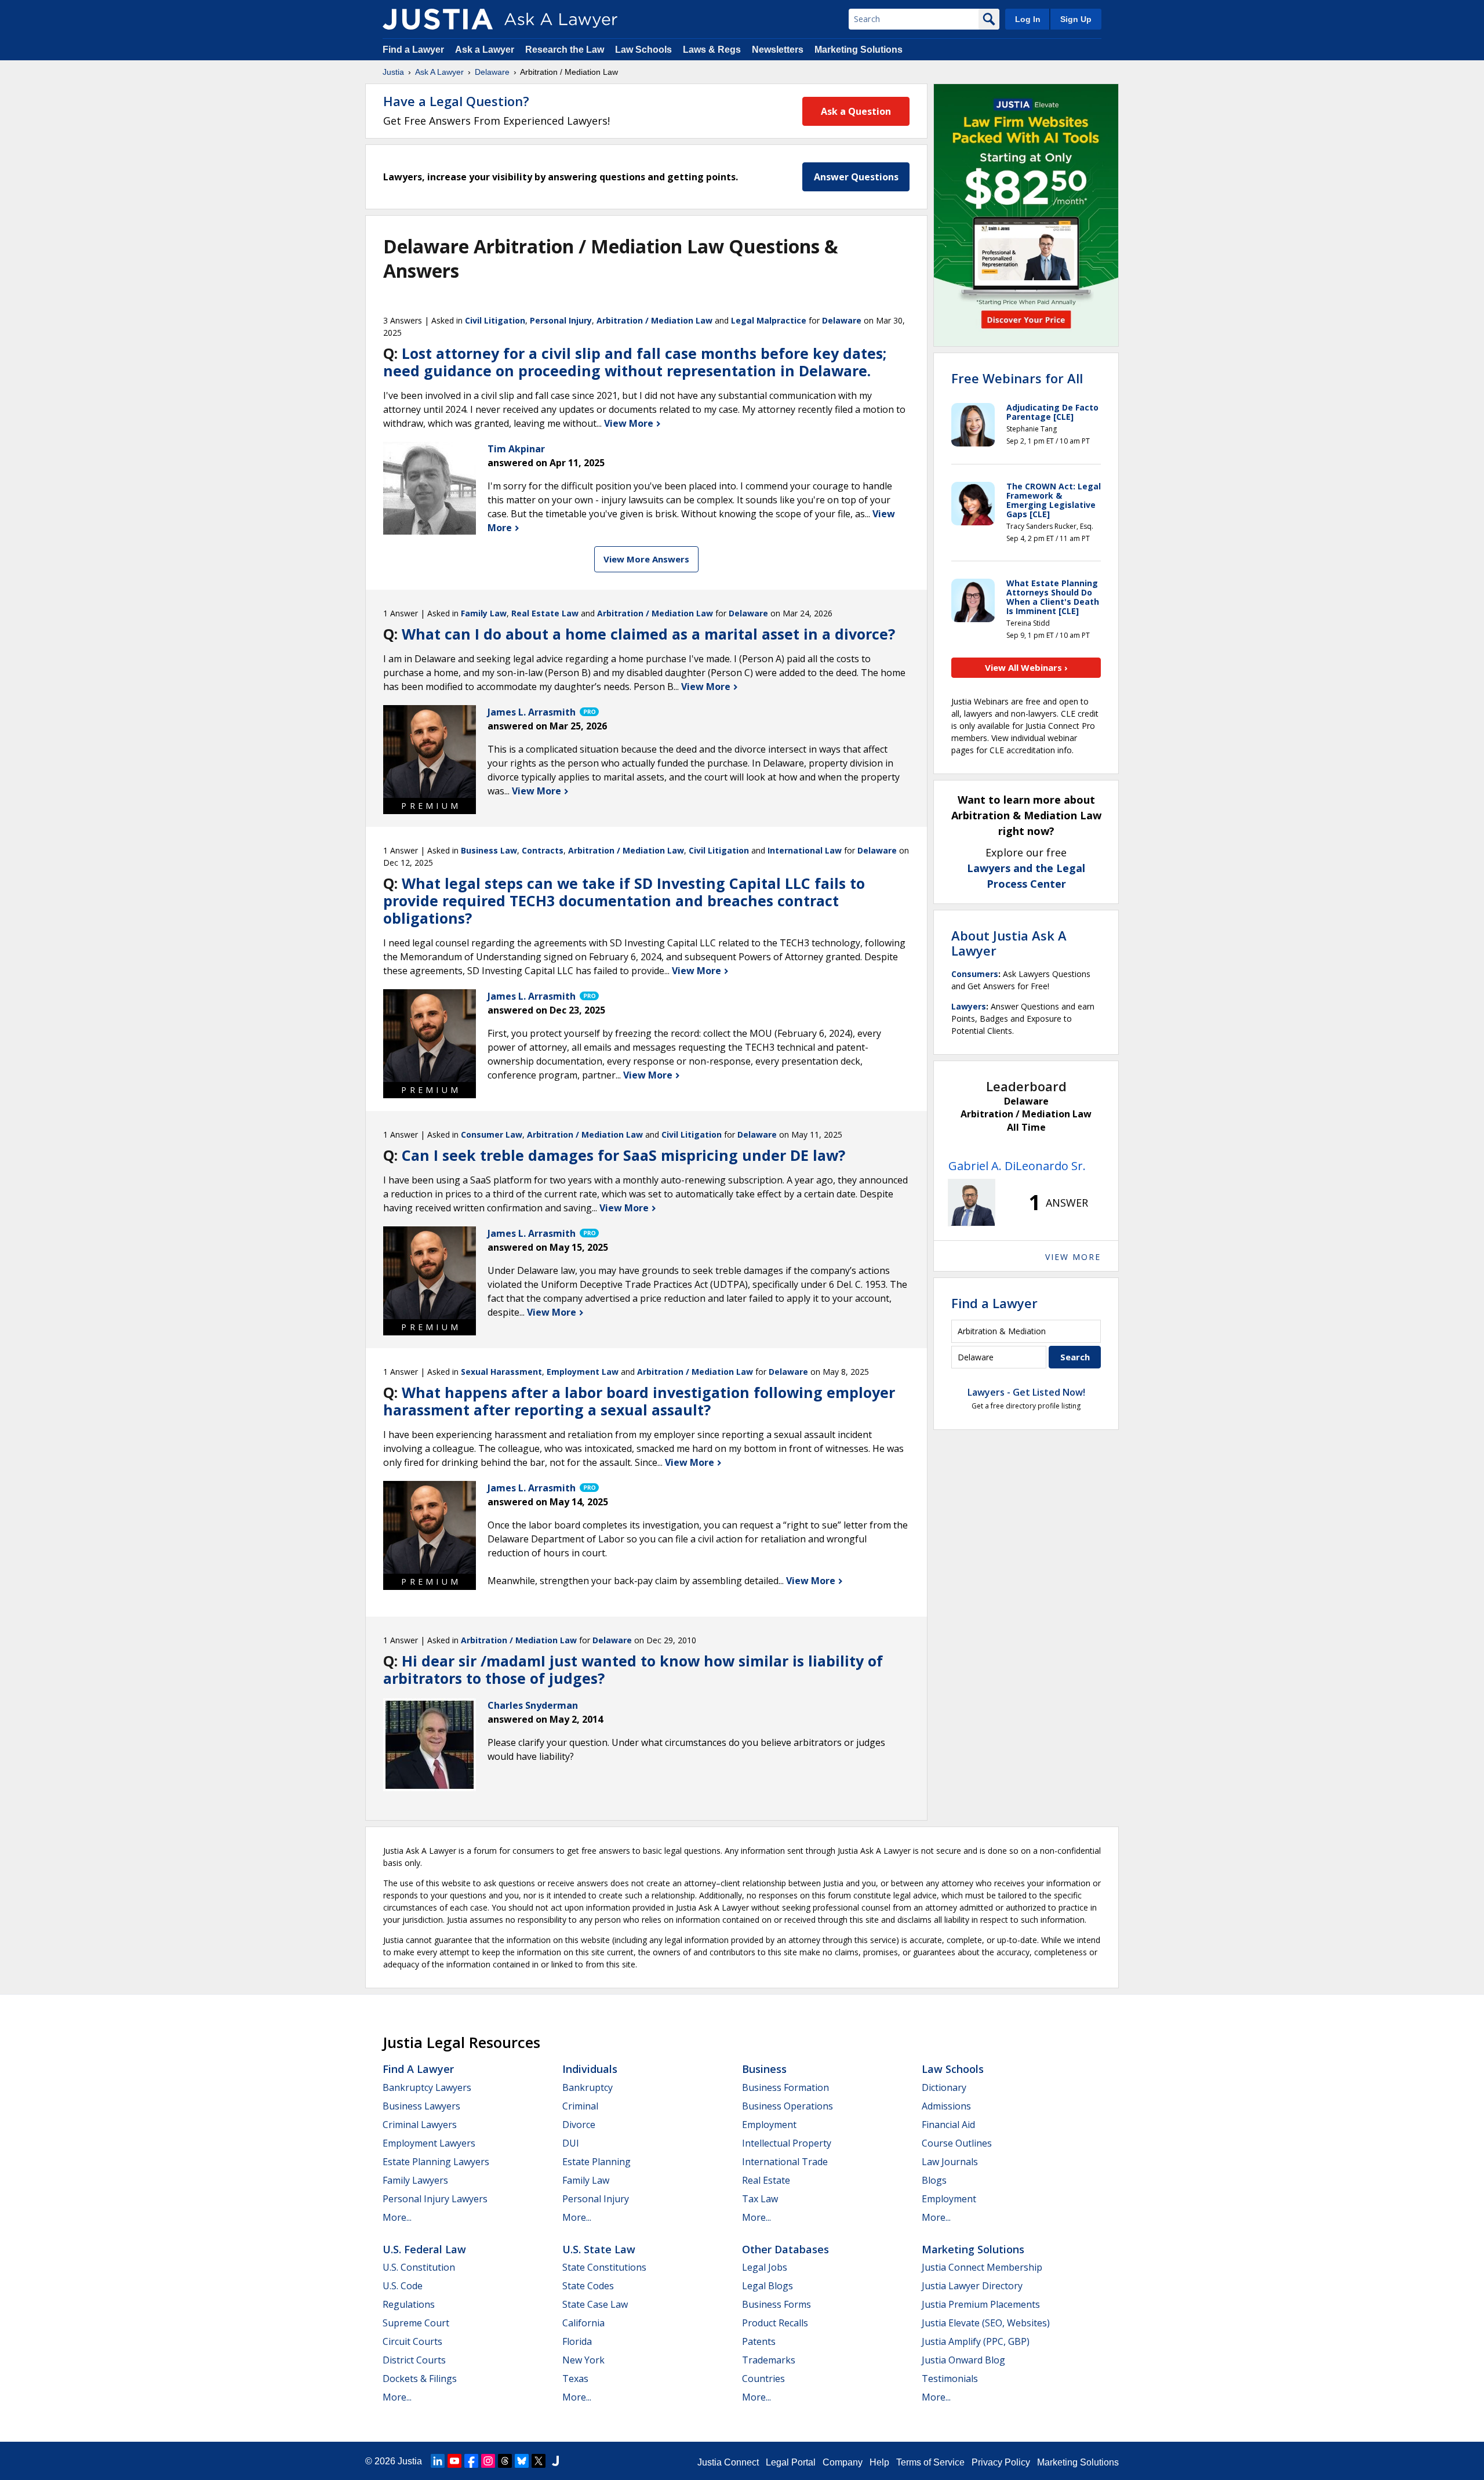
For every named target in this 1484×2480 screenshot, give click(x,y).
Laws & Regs (712, 50)
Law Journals (950, 2162)
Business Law (489, 850)
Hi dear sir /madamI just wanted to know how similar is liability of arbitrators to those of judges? (633, 1669)
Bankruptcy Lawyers (427, 2087)
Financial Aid (948, 2125)
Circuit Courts (412, 2341)
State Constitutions (604, 2267)
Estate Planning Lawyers (436, 2162)
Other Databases (785, 2249)
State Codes (588, 2286)
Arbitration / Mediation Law (654, 320)
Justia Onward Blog (963, 2360)
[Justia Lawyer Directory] (555, 2461)
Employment (769, 2125)
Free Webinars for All (1017, 378)
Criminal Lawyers (420, 2125)
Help (879, 2462)
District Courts (414, 2360)
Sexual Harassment (501, 1372)
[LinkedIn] (438, 2461)
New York (583, 2360)
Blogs (934, 2180)
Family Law (484, 613)
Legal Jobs (765, 2267)
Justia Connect (728, 2462)
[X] (539, 2461)
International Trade (785, 2162)
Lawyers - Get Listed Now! (1026, 1392)
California (583, 2323)
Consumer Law (492, 1134)
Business (764, 2069)
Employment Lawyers (429, 2143)
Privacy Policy (1001, 2462)
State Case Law (595, 2304)
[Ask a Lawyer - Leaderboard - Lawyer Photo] (972, 1203)
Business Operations (788, 2106)
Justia (393, 72)
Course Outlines (957, 2143)
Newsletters (778, 50)
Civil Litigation (495, 320)
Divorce (579, 2125)
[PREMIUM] (430, 751)
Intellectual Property (787, 2143)
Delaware (492, 72)
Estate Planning (596, 2162)
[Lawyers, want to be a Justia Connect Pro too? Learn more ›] (588, 712)
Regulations (409, 2304)
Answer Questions (856, 177)
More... (397, 2217)
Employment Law (583, 1372)
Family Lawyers (415, 2180)
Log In (1028, 19)
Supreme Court (416, 2323)
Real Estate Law (545, 613)
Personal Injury (561, 320)
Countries (763, 2379)
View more (1073, 1257)
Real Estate (766, 2180)
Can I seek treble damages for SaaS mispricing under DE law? (623, 1155)
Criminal (580, 2106)
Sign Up (1076, 19)
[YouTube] (454, 2461)
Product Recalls (775, 2323)
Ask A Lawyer (439, 72)
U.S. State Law (599, 2249)
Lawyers (969, 1006)
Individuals (590, 2069)
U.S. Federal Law (424, 2249)
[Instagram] (488, 2461)
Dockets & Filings (420, 2379)
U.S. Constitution (419, 2267)
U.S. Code (403, 2286)
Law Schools (643, 50)
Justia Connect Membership (982, 2267)
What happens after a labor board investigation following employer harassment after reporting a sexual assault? (639, 1401)
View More (630, 423)
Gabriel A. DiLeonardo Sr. (1017, 1166)
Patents (759, 2341)
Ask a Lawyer (486, 50)
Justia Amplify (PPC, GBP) (976, 2341)
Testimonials (950, 2379)
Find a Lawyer (413, 50)
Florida (577, 2341)
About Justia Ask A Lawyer (1009, 943)
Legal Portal (791, 2462)
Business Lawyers (421, 2106)
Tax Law (760, 2199)
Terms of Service (930, 2462)
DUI (571, 2143)
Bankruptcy (588, 2087)
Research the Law (565, 50)
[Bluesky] (522, 2461)
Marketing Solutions (859, 50)
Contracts (543, 850)
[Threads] (505, 2461)
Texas (575, 2379)
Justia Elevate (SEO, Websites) (986, 2323)
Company (843, 2462)
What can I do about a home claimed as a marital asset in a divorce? (648, 634)
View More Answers (646, 559)
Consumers (975, 974)
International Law (805, 850)
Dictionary (944, 2087)
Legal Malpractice (769, 320)
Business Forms (776, 2304)
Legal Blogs (768, 2286)
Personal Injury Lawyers (435, 2199)
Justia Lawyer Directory (972, 2286)
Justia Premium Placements (981, 2304)
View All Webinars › (1026, 667)
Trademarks (769, 2360)
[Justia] (438, 19)
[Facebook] (471, 2461)
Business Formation (785, 2087)
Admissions (946, 2106)
